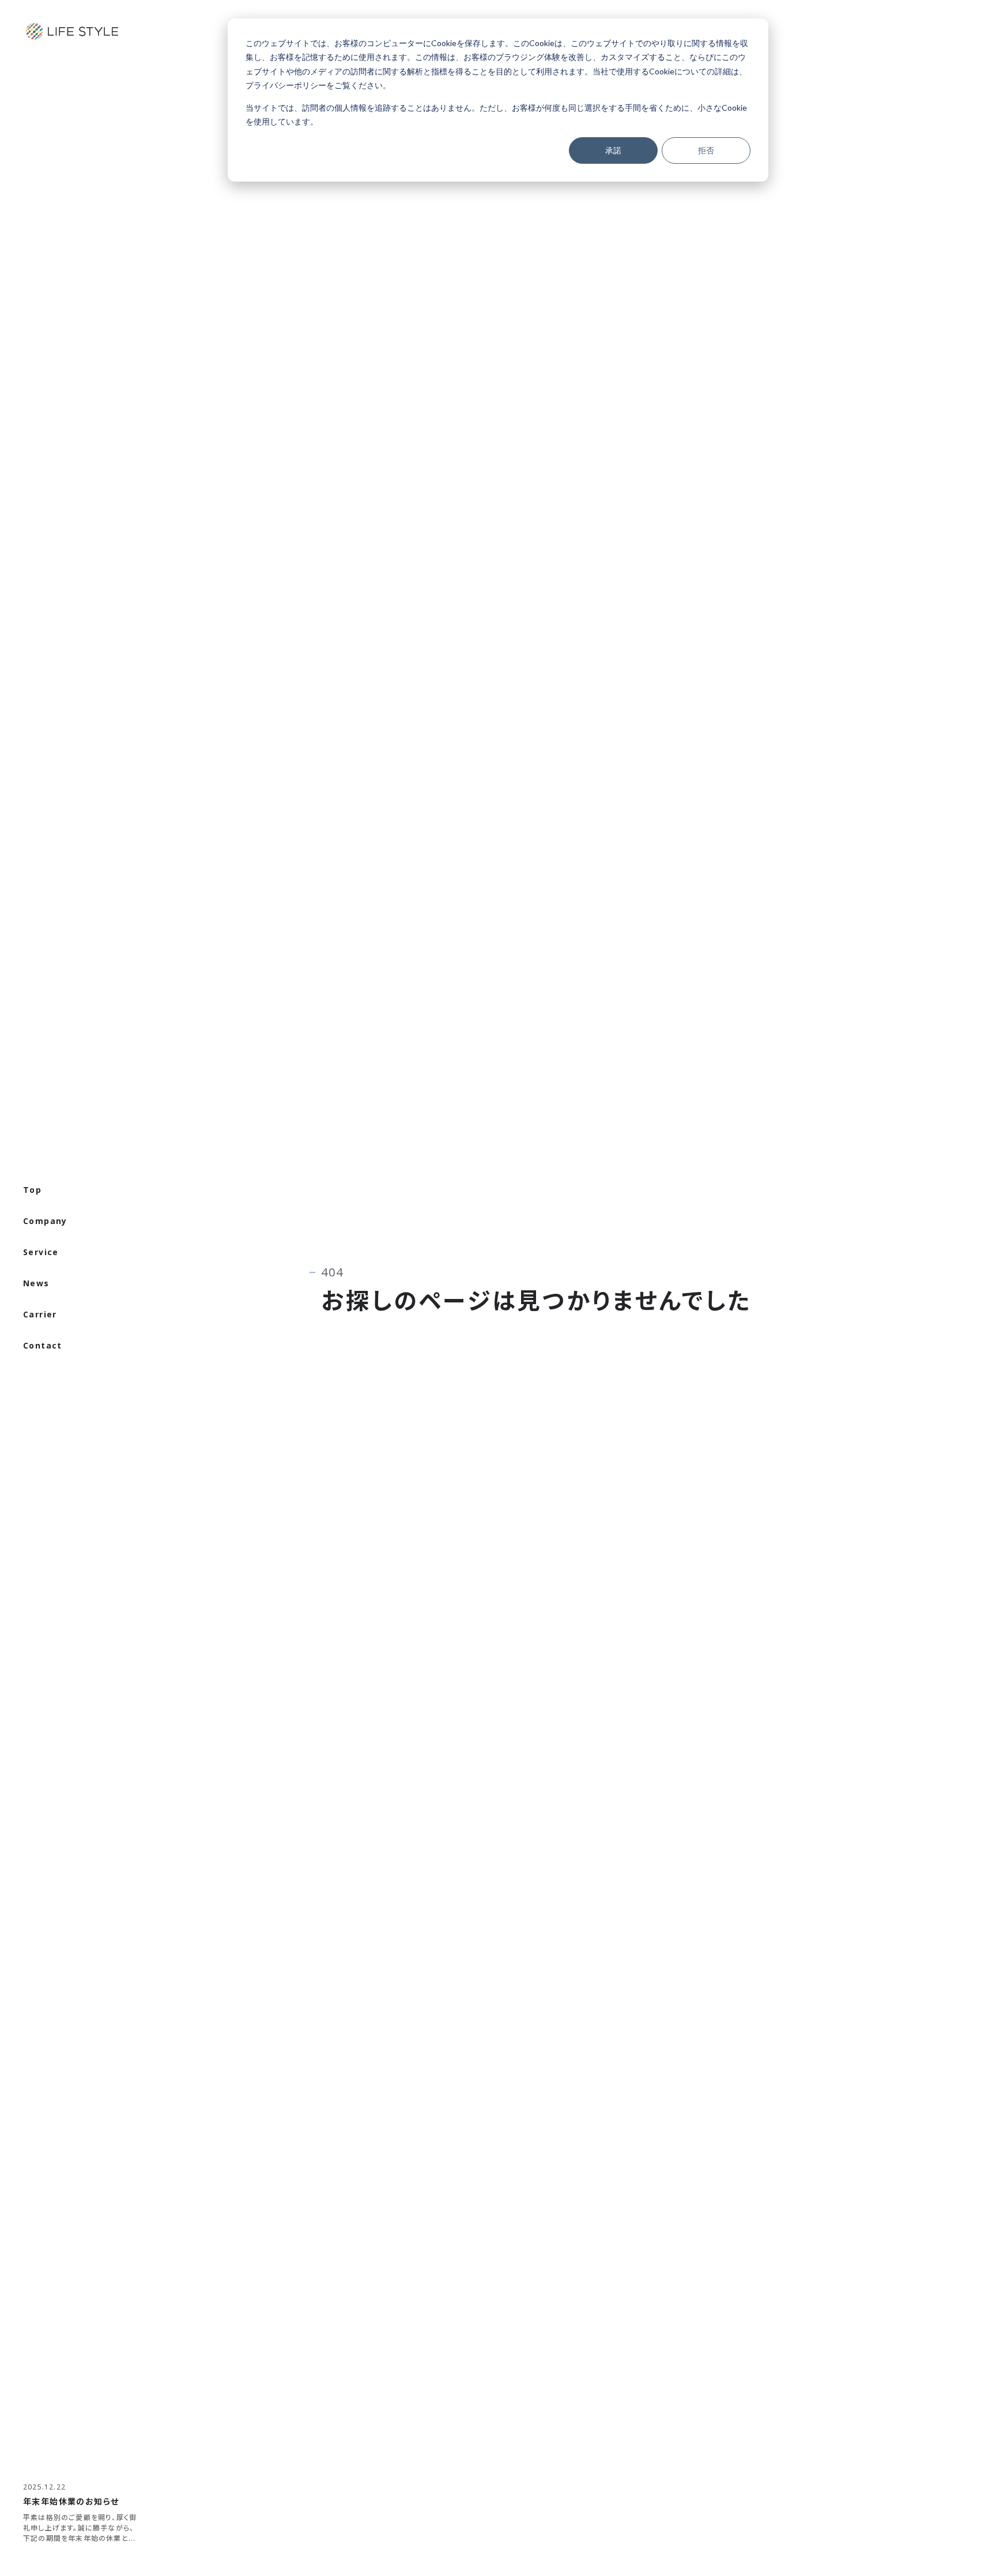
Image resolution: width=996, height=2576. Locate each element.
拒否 (706, 150)
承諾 (613, 150)
